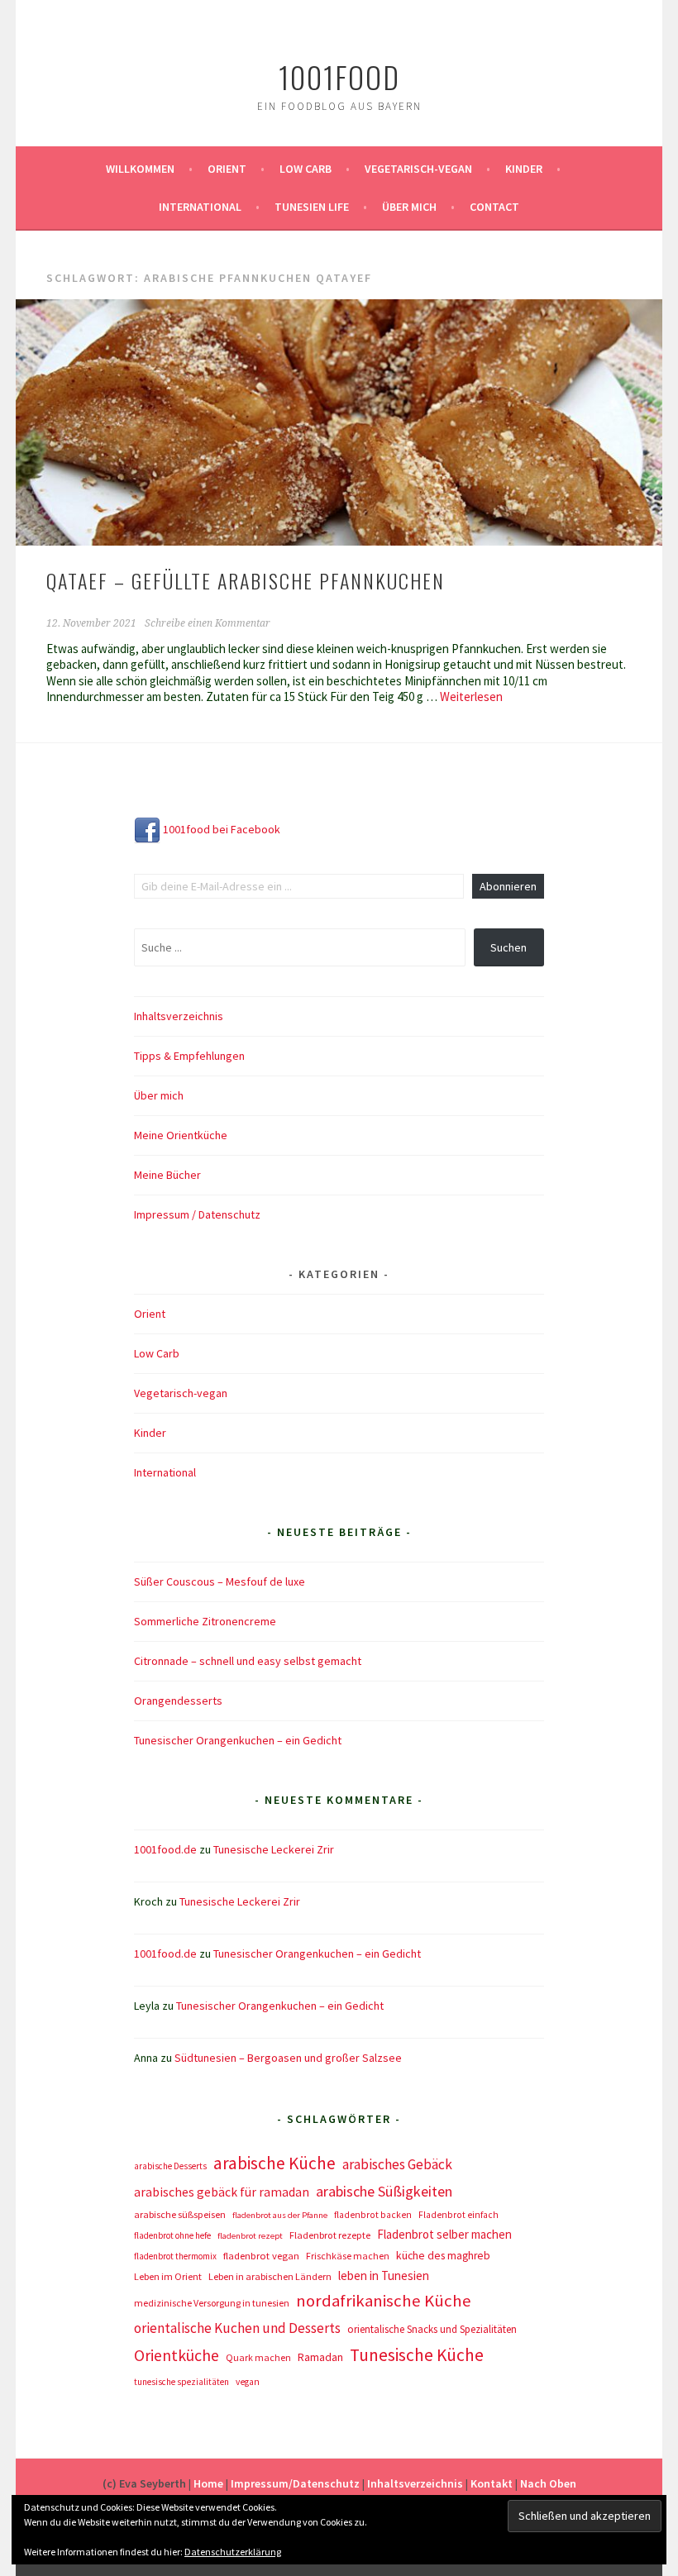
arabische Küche (275, 2163)
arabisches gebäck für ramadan (222, 2192)
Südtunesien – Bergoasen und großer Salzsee (288, 2058)
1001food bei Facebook (220, 829)
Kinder (524, 169)
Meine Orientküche (181, 1135)
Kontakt (492, 2483)
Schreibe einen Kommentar (208, 623)
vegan (248, 2382)
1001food (339, 76)
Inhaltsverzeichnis (179, 1016)
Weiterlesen (471, 696)
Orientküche (177, 2355)
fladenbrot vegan (261, 2256)
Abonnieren (508, 886)
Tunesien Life (312, 207)
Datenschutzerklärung (233, 2552)
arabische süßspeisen (180, 2214)
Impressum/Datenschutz (295, 2483)
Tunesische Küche (417, 2355)
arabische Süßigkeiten (384, 2191)
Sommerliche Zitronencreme (205, 1621)
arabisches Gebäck (397, 2164)
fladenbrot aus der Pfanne (280, 2215)
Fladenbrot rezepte (330, 2235)
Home (208, 2483)
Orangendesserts (178, 1701)
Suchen (508, 947)
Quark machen (258, 2357)
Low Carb (306, 169)
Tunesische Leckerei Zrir (274, 1849)
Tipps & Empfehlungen (189, 1056)
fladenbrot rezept (250, 2236)
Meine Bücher (167, 1175)
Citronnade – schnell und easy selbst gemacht (248, 1661)
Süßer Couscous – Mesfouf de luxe (220, 1581)
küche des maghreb (443, 2256)
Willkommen (140, 169)
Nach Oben (548, 2483)
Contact (494, 207)
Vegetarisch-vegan (418, 169)
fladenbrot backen (373, 2215)
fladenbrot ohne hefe (172, 2235)
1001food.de (165, 1849)
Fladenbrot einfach (458, 2215)
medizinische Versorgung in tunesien (212, 2303)
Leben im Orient (168, 2276)
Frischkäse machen (348, 2256)
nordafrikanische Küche (384, 2301)
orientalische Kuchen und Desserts (237, 2328)
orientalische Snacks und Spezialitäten (432, 2329)
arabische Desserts (170, 2166)
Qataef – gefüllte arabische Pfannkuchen (246, 580)
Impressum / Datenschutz (197, 1214)
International (200, 207)
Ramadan (320, 2357)
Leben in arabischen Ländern (270, 2276)
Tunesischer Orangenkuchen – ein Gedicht (238, 1740)
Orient (227, 169)
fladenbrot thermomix (175, 2256)
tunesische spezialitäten (181, 2382)
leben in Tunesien (384, 2275)
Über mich (409, 207)
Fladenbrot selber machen (444, 2234)
